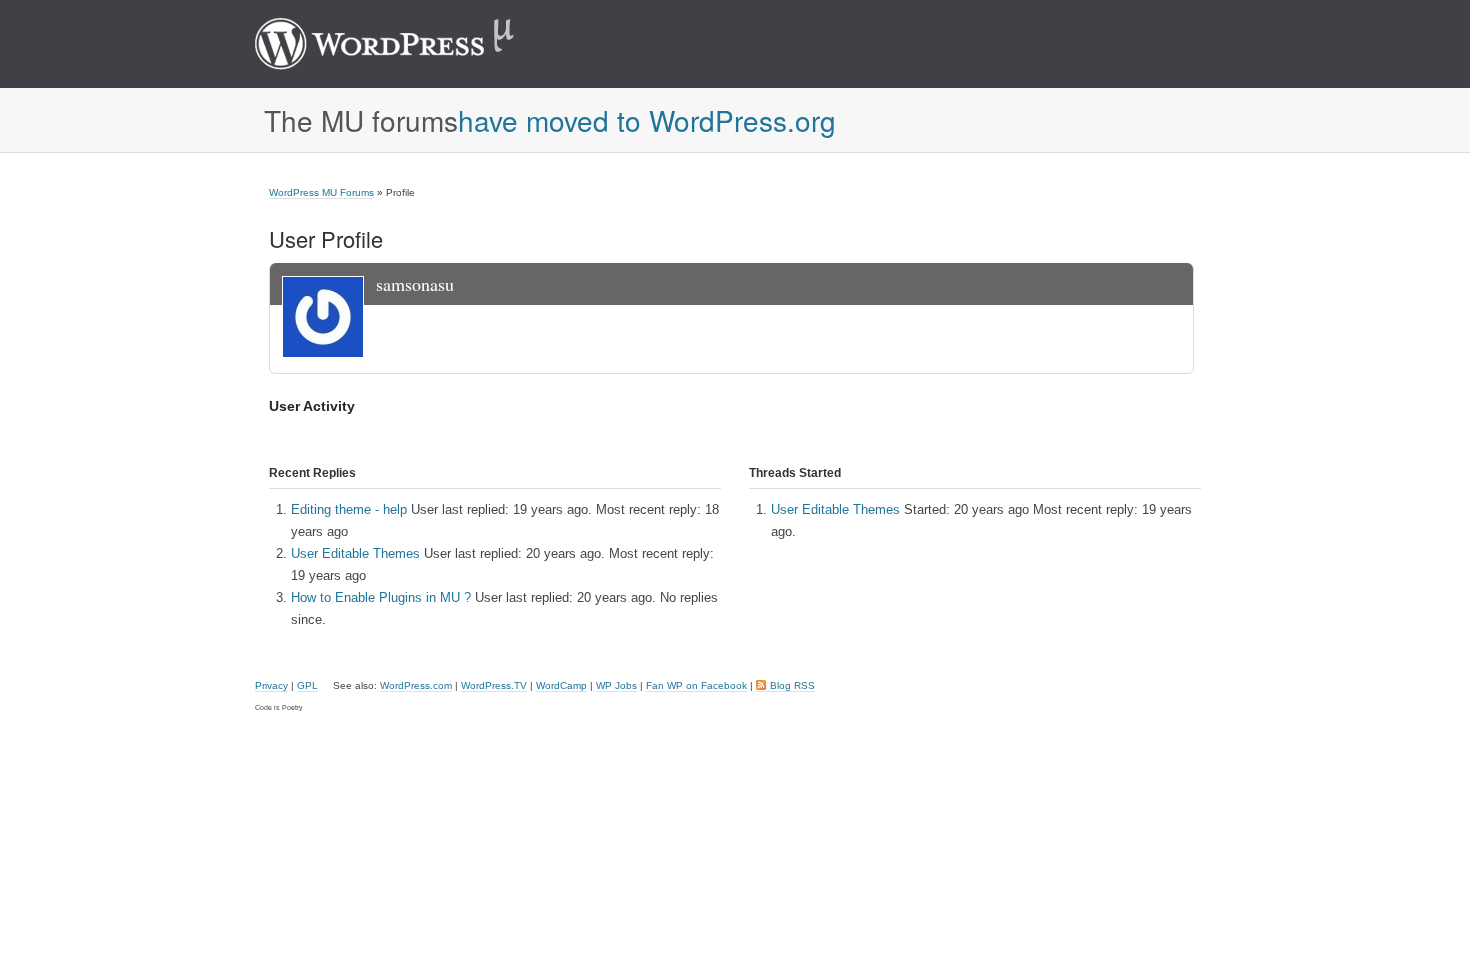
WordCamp (561, 685)
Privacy (271, 685)
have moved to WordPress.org (647, 120)
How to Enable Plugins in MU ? (381, 597)
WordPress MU (405, 44)
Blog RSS (792, 685)
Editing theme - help (349, 509)
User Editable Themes (355, 553)
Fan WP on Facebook (696, 685)
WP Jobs (616, 685)
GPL (307, 685)
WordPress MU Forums (321, 192)
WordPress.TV (494, 685)
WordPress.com (416, 685)
